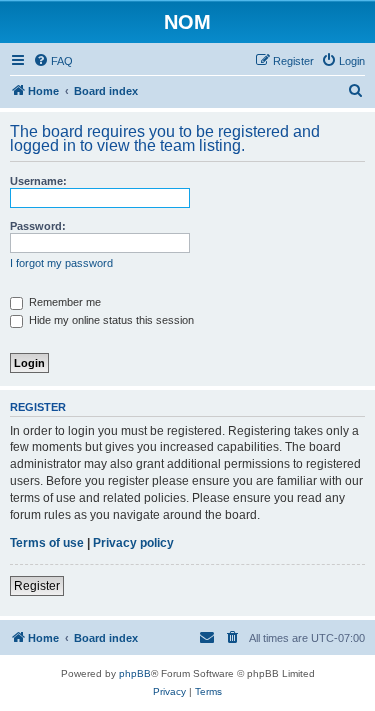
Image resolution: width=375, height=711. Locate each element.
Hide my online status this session (110, 320)
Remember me (63, 302)
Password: (38, 226)
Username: (38, 181)
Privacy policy (133, 543)
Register (37, 586)
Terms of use (47, 543)
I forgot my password (61, 263)
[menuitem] (53, 61)
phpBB (135, 673)
